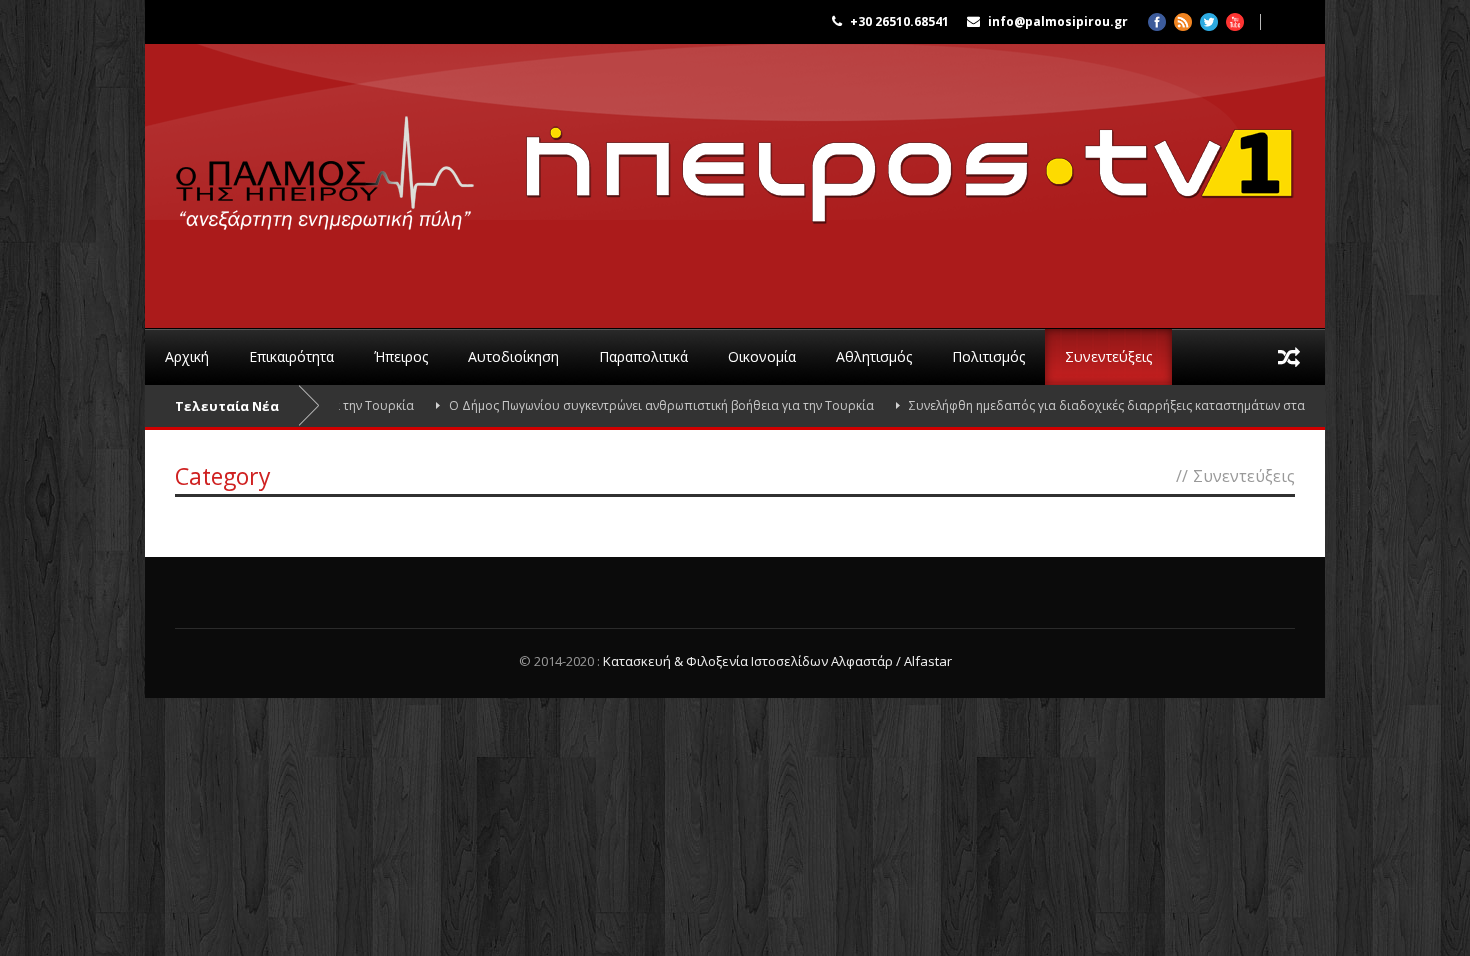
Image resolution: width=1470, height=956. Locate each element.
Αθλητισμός (874, 356)
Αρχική (187, 356)
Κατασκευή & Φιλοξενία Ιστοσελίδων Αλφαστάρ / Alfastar (777, 661)
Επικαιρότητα (291, 356)
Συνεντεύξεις (1108, 356)
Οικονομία (762, 356)
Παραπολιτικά (643, 356)
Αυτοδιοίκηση (513, 356)
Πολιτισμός (988, 356)
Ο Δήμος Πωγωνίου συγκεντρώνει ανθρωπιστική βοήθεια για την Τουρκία (634, 405)
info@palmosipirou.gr (1058, 21)
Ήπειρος (401, 356)
